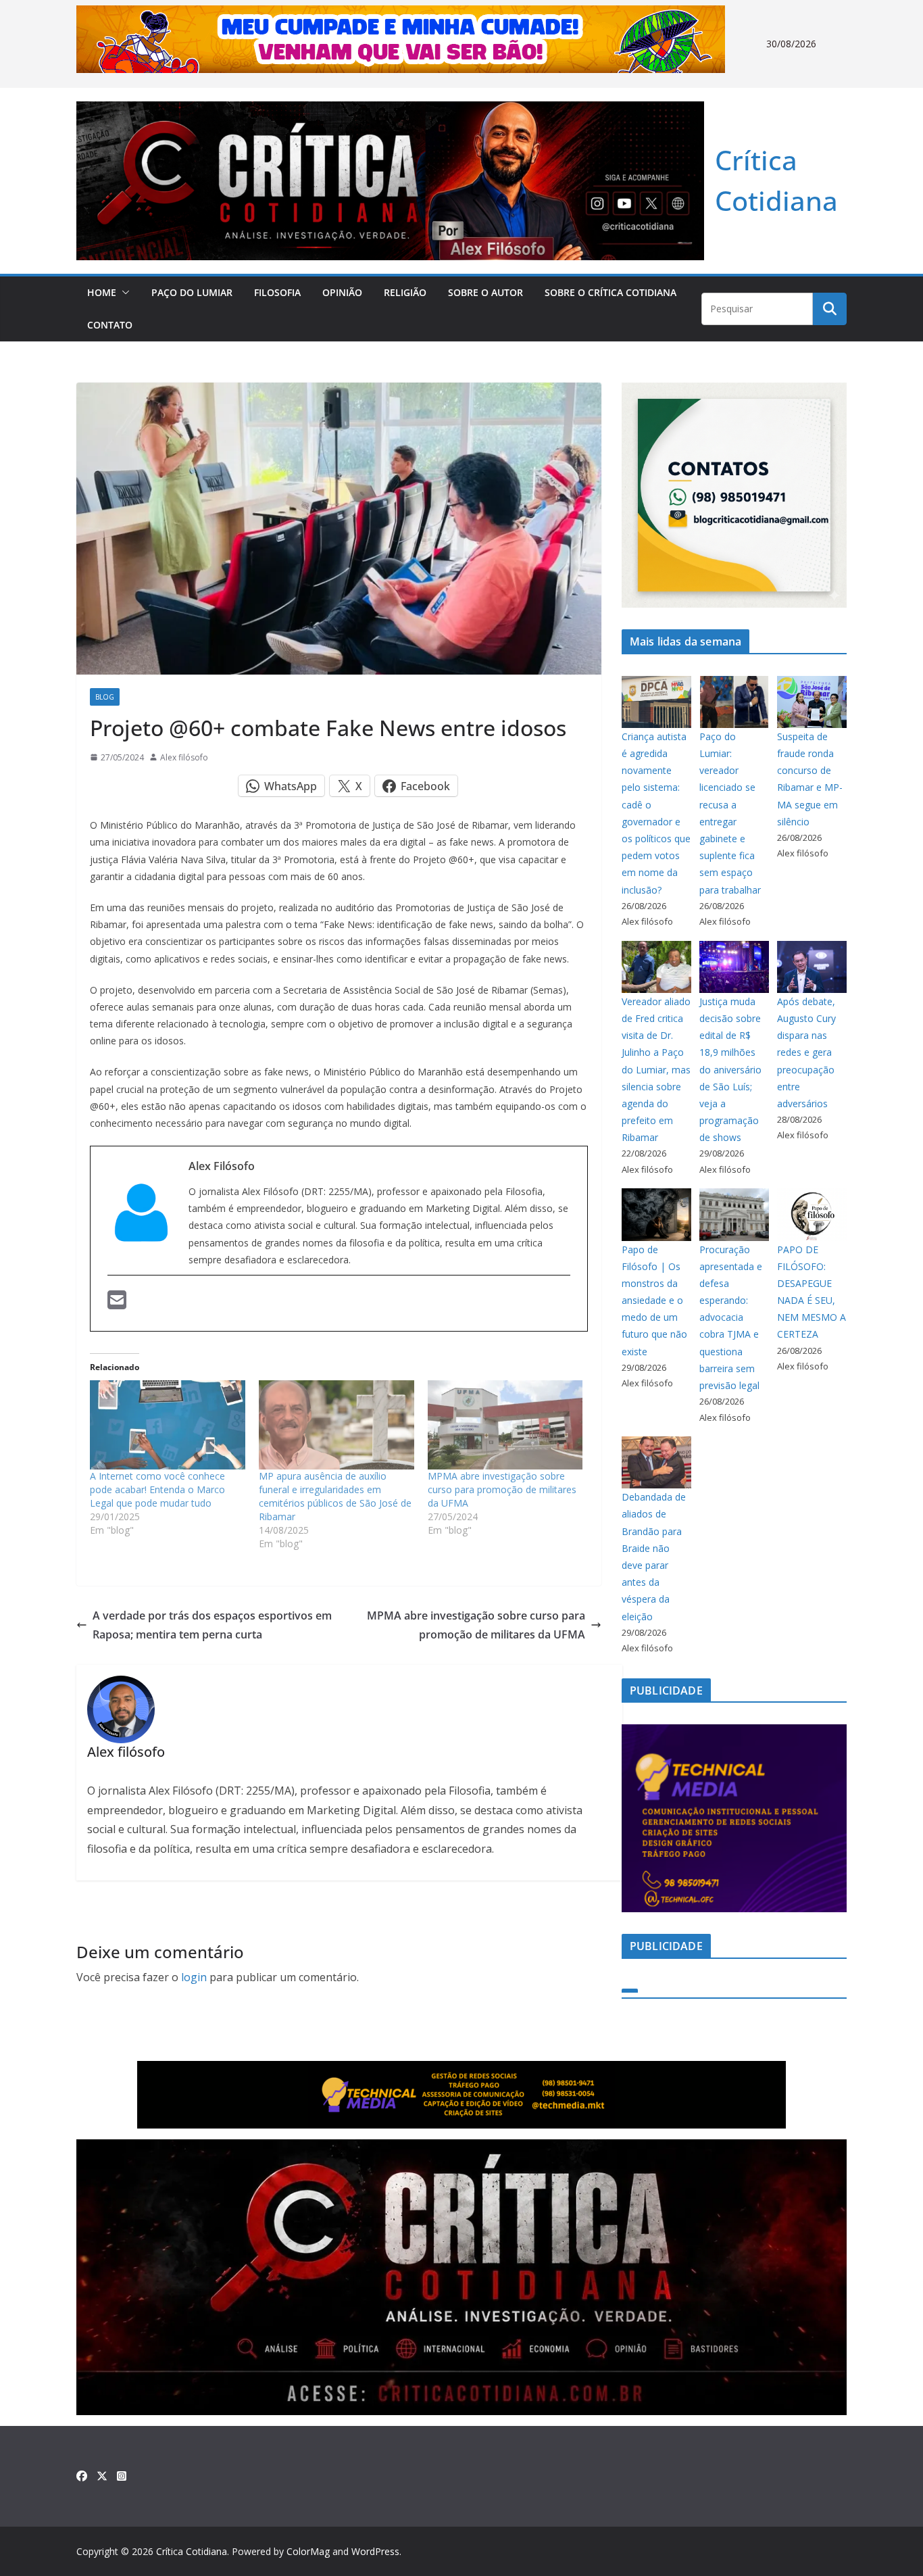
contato (110, 325)
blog (105, 697)
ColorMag (308, 2551)
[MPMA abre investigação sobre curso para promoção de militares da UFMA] (505, 1425)
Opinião (342, 292)
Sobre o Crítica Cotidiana (610, 292)
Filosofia (277, 292)
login (194, 1977)
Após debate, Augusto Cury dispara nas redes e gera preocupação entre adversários (806, 1052)
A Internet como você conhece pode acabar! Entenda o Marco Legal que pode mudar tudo (157, 1489)
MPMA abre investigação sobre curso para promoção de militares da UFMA (502, 1489)
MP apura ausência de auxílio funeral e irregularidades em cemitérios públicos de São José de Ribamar (335, 1496)
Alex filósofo (184, 757)
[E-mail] (117, 1302)
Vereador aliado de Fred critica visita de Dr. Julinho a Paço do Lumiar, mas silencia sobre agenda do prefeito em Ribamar (656, 1070)
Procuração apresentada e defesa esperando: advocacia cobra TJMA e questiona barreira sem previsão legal (731, 1318)
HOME (102, 292)
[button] (123, 293)
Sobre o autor (485, 292)
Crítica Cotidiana (192, 2551)
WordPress (375, 2551)
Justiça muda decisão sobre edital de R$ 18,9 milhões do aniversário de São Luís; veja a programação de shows (730, 1070)
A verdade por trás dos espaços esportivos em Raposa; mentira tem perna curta (212, 1625)
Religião (405, 292)
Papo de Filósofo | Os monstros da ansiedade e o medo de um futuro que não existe (654, 1301)
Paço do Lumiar (192, 292)
